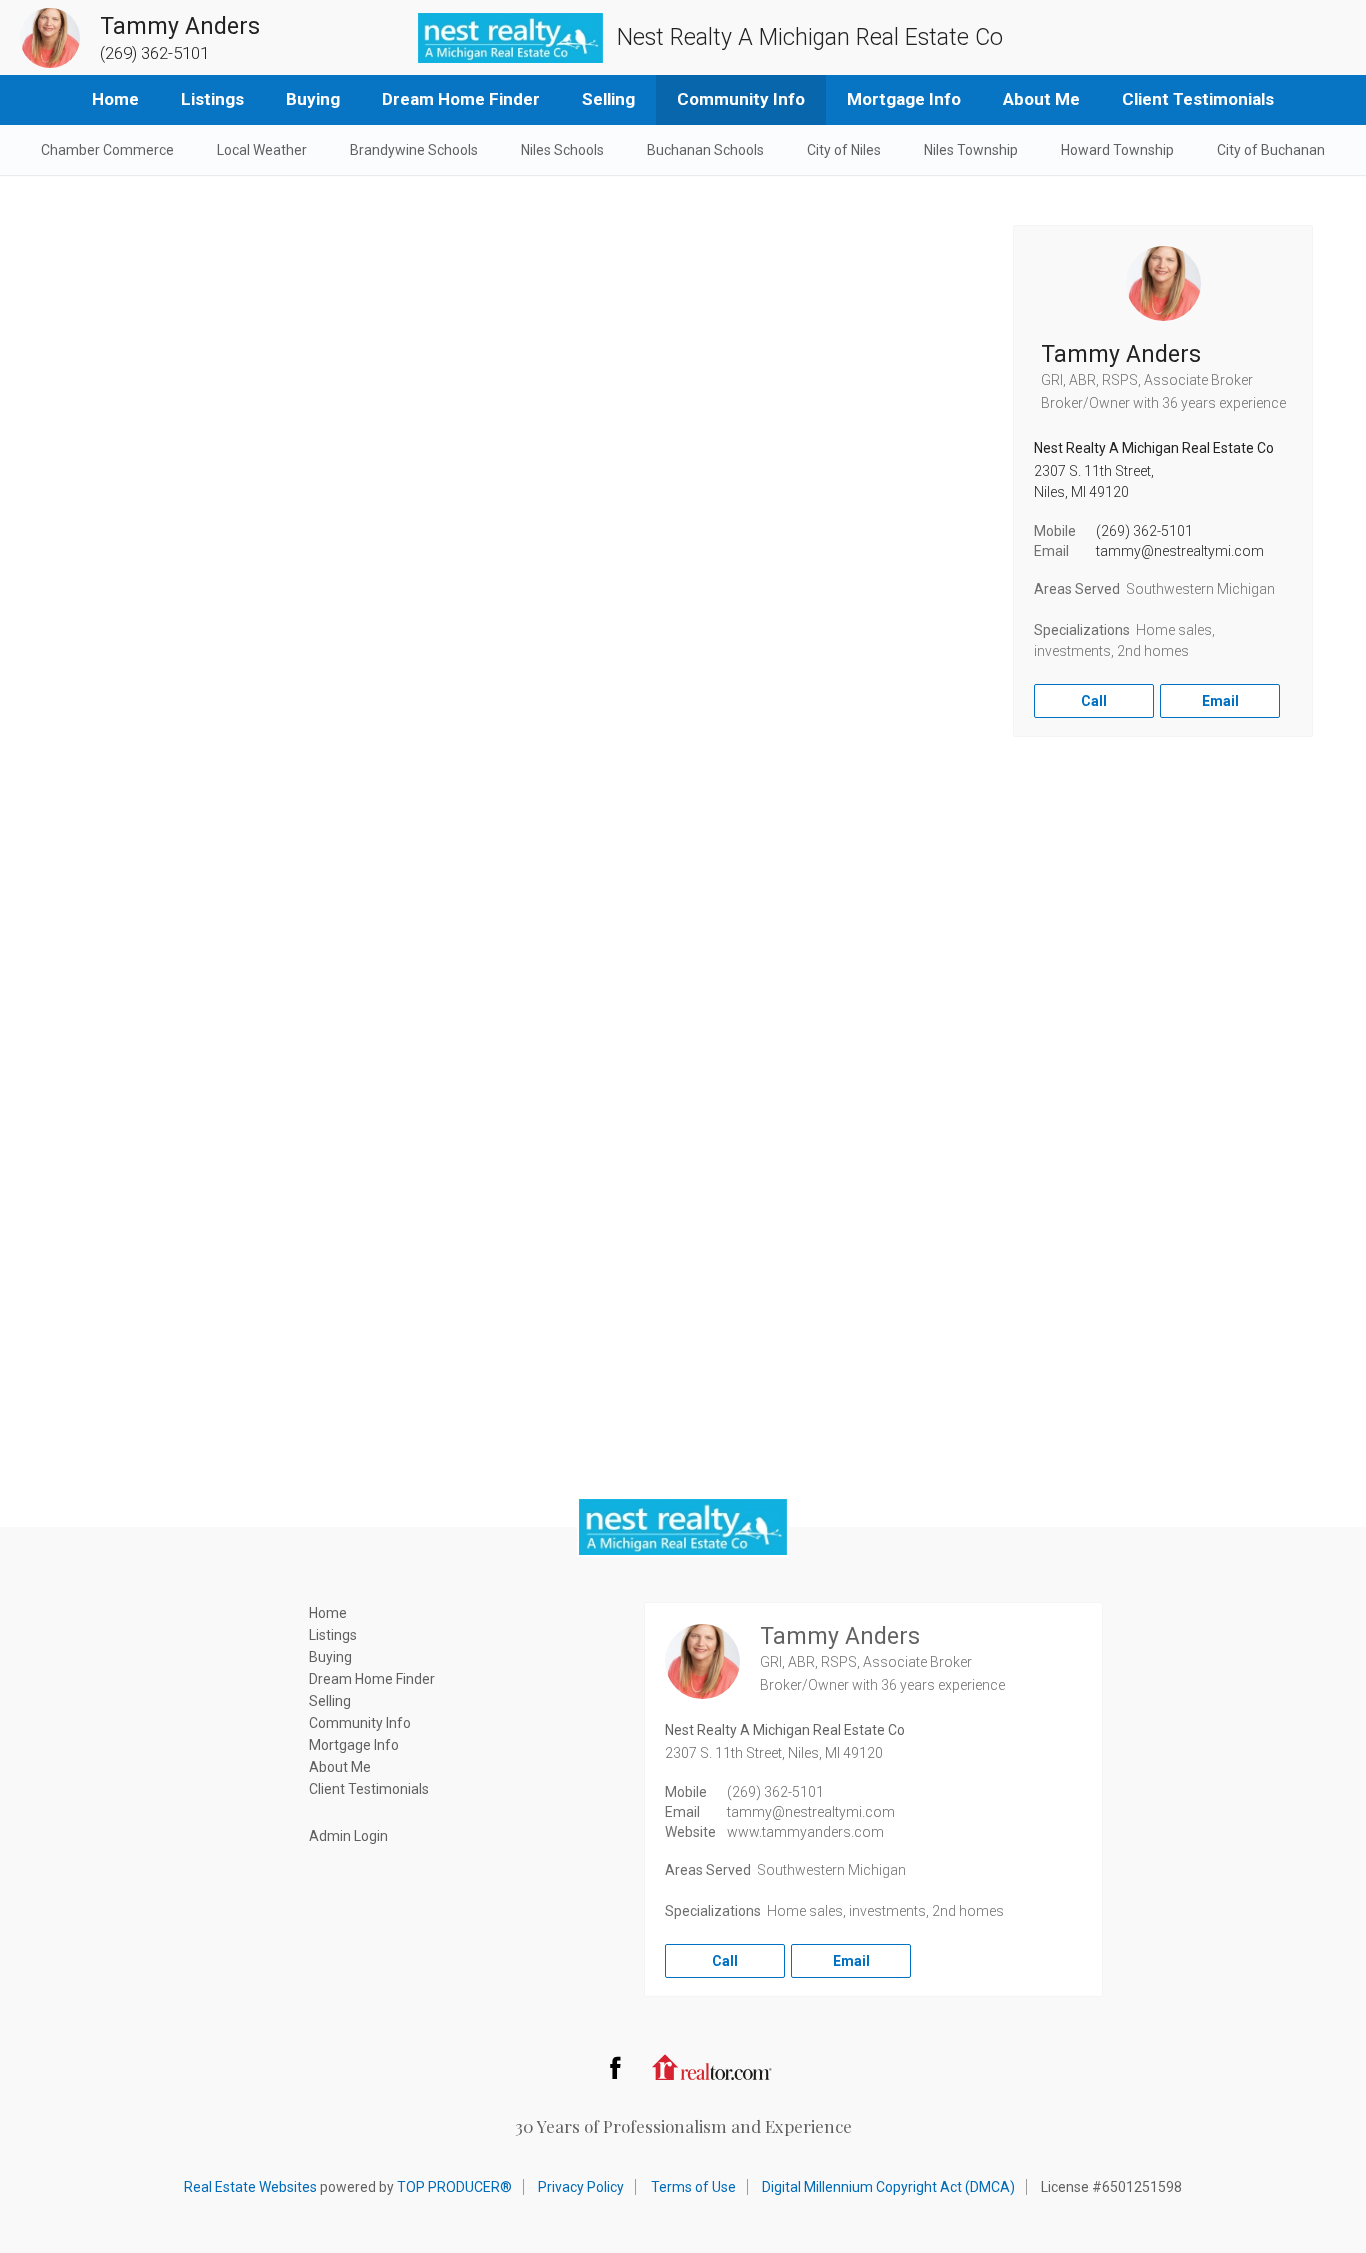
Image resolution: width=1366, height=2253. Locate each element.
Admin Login (348, 1836)
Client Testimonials (1198, 99)
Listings (212, 99)
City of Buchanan (1271, 150)
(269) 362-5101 (1144, 531)
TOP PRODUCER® (454, 2187)
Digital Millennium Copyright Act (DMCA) (888, 2187)
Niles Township (971, 150)
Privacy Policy (581, 2187)
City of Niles (844, 150)
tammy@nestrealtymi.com (1180, 551)
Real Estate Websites (250, 2187)
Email (1220, 701)
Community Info (741, 99)
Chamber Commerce (107, 150)
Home (115, 99)
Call (1094, 701)
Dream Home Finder (461, 99)
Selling (608, 99)
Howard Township (1117, 150)
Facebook (615, 2067)
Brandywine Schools (414, 150)
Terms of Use (693, 2187)
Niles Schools (562, 150)
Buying (313, 99)
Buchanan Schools (705, 150)
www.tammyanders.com (805, 1832)
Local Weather (262, 150)
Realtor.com (712, 2067)
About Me (1041, 99)
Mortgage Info (904, 99)
